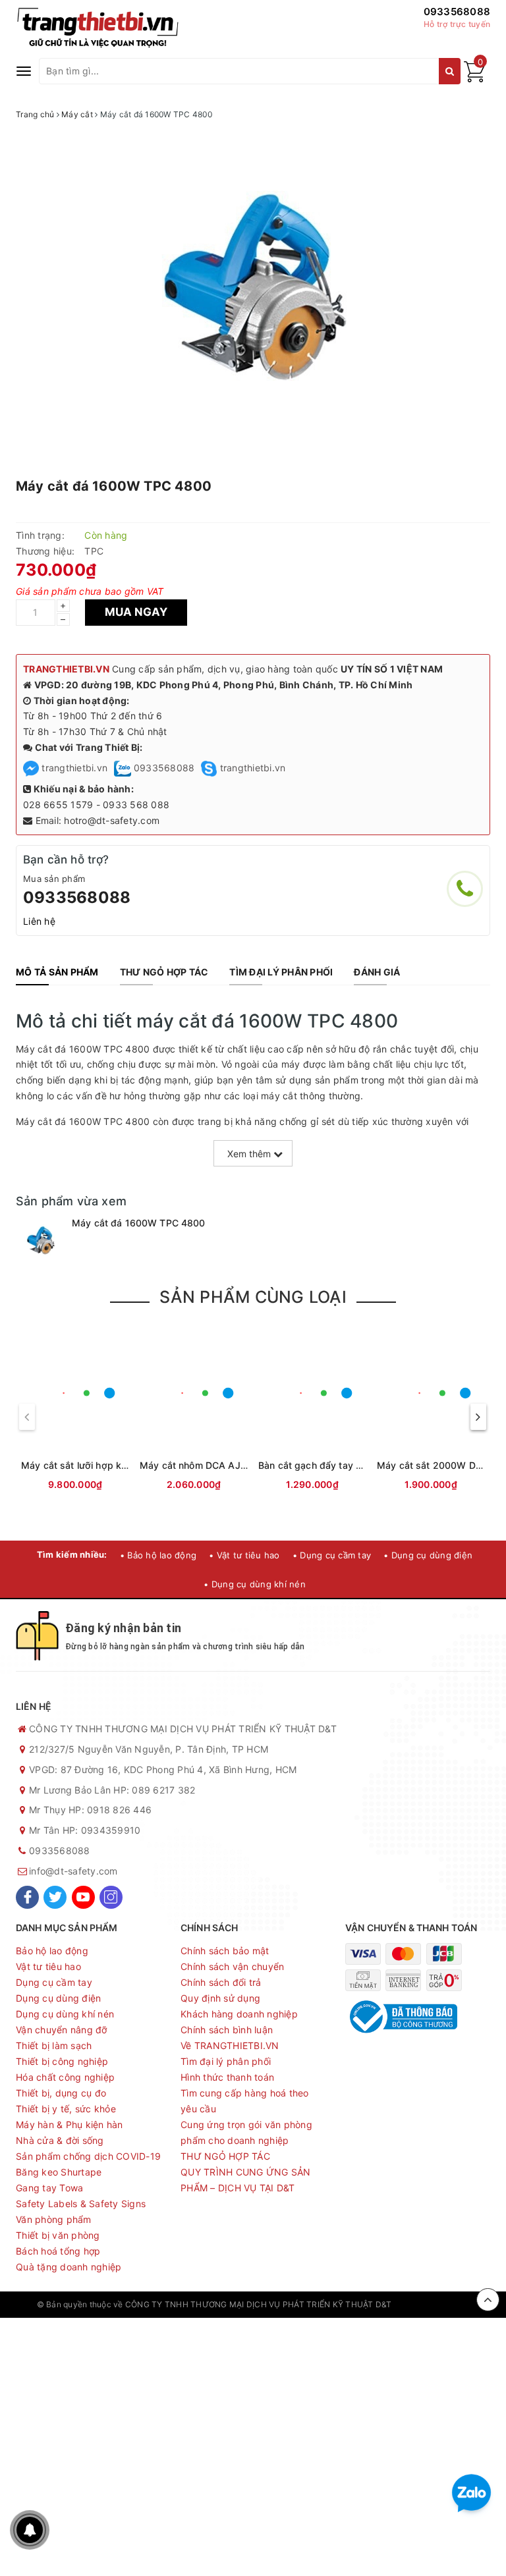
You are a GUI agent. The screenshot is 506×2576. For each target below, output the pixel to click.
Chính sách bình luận (227, 2030)
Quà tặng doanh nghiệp (69, 2267)
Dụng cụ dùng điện (58, 1998)
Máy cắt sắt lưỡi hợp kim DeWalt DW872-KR (119, 1465)
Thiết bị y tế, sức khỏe (66, 2109)
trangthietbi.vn (73, 768)
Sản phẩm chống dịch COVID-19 (88, 2156)
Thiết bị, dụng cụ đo (61, 2093)
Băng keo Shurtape (59, 2172)
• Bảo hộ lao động (158, 1555)
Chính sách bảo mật (225, 1951)
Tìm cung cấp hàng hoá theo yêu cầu (245, 2101)
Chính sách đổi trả (221, 1982)
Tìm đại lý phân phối (226, 2061)
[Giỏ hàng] (474, 79)
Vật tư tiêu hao (48, 1966)
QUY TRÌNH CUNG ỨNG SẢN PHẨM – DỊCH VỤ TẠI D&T (246, 2180)
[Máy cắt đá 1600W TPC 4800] (41, 1241)
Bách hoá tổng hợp (58, 2251)
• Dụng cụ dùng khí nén (255, 1584)
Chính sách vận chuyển (232, 1966)
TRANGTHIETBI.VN (66, 669)
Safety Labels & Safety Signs (81, 2204)
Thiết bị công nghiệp (62, 2061)
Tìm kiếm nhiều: (72, 1554)
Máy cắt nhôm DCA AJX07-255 (210, 1465)
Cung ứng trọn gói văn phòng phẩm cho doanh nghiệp (246, 2132)
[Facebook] (27, 1897)
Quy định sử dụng (220, 1998)
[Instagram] (111, 1897)
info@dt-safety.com (73, 1871)
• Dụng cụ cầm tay (332, 1555)
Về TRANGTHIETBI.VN (230, 2045)
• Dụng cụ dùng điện (428, 1555)
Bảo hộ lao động (52, 1951)
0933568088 (457, 12)
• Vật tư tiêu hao (244, 1555)
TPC (94, 551)
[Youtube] (83, 1897)
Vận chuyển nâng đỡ (62, 2030)
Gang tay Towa (49, 2188)
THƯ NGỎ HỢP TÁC (225, 2156)
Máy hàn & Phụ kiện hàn (70, 2124)
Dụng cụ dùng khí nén (65, 2014)
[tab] (57, 972)
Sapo (459, 2304)
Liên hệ (39, 921)
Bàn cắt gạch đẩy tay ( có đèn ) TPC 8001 (352, 1465)
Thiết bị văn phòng (58, 2235)
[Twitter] (55, 1897)
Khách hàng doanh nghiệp (239, 2014)
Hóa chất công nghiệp (65, 2077)
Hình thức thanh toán (227, 2077)
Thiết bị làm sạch (54, 2045)
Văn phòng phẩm (54, 2219)
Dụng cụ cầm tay (54, 1982)
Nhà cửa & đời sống (60, 2140)
